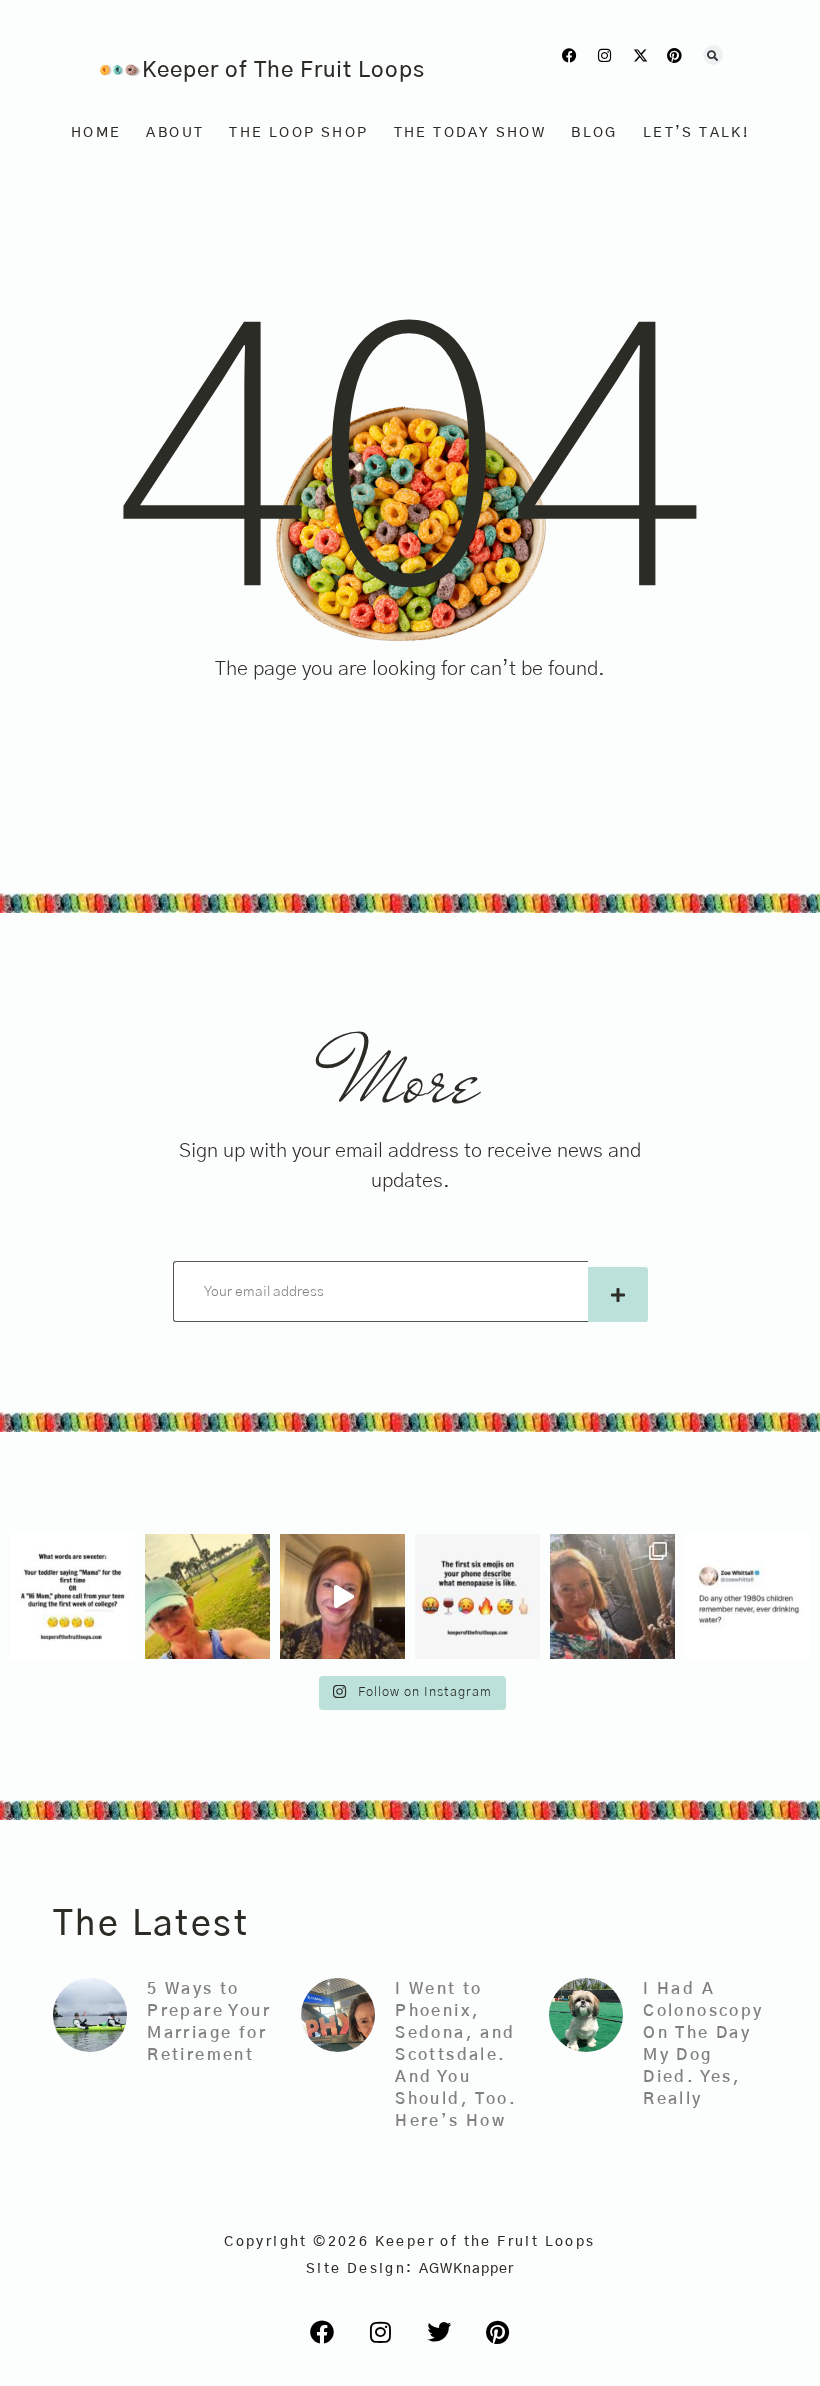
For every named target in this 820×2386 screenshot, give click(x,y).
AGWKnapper (466, 2269)
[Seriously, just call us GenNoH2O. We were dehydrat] (747, 1596)
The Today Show (470, 133)
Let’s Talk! (696, 133)
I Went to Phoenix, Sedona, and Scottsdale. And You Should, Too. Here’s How (456, 2055)
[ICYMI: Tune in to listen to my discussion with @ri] (342, 1596)
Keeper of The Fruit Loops (283, 70)
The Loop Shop (298, 133)
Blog (594, 133)
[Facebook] (570, 55)
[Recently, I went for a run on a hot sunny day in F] (207, 1596)
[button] (713, 55)
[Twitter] (439, 2332)
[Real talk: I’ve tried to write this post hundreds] (612, 1596)
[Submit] (618, 1294)
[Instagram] (605, 55)
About (175, 133)
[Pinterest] (675, 55)
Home (96, 133)
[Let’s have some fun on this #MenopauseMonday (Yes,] (477, 1596)
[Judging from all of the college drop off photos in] (72, 1596)
